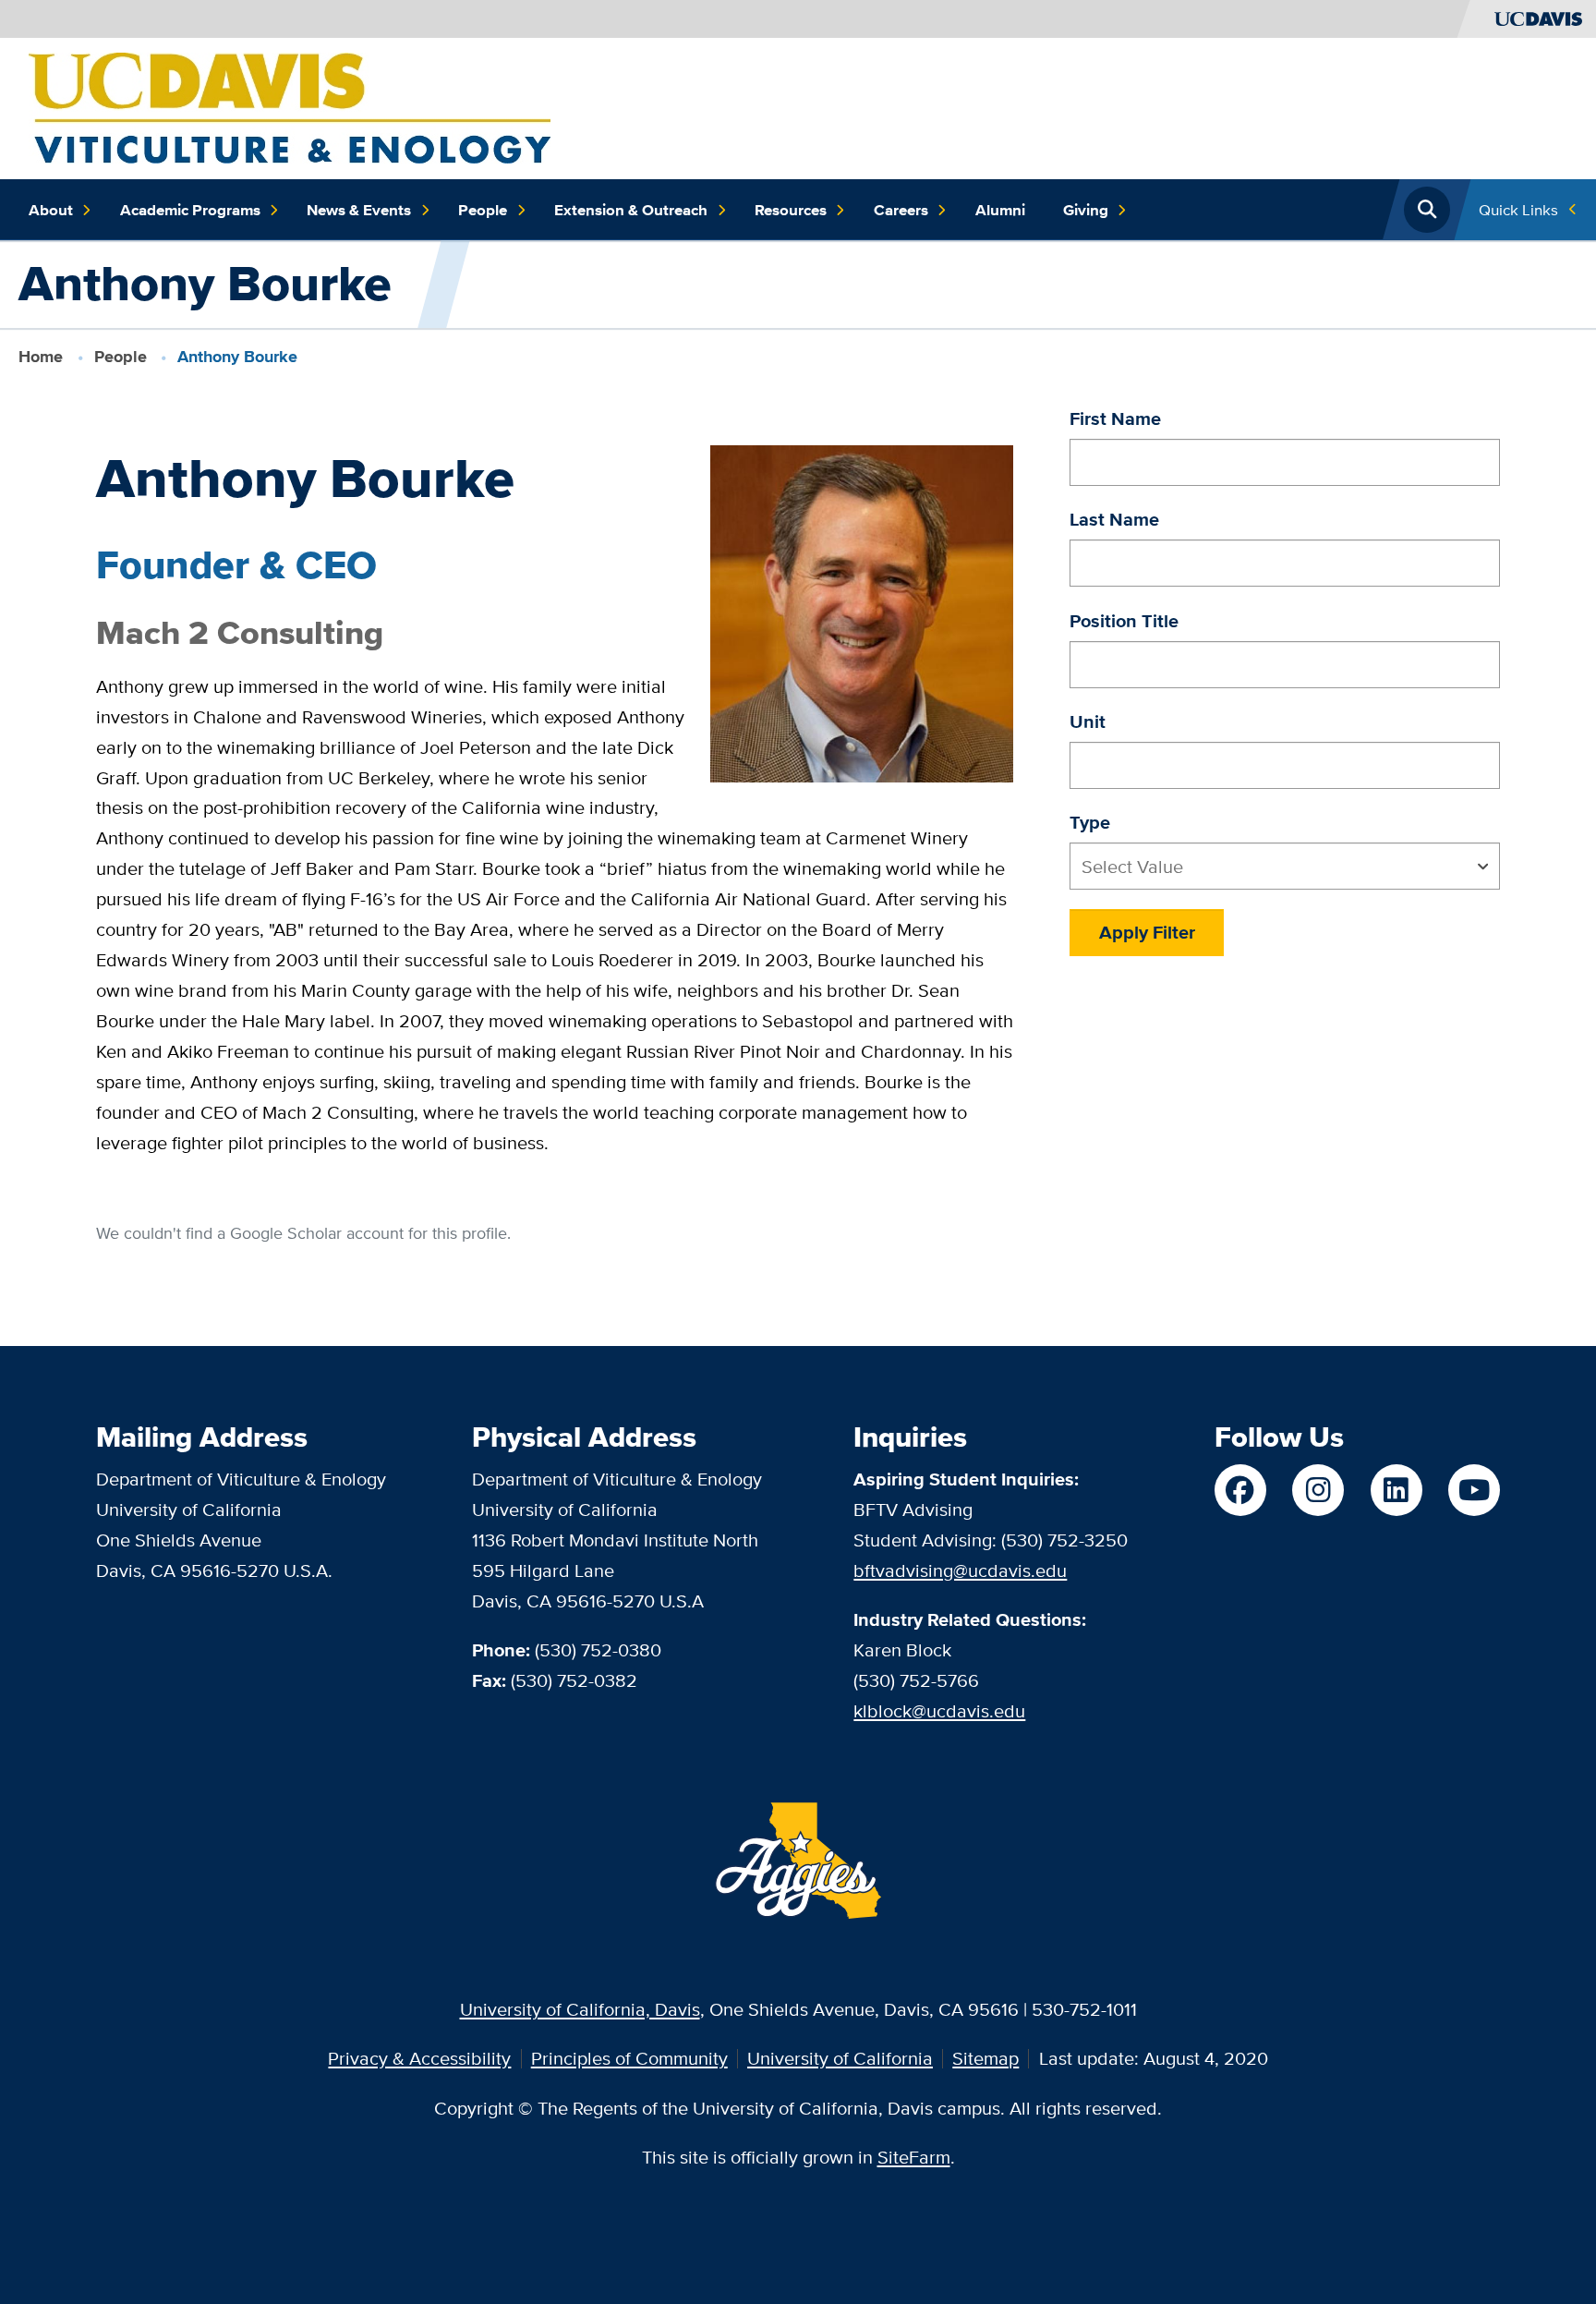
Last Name (1114, 519)
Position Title (1124, 621)
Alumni (1000, 210)
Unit (1088, 722)
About (51, 210)
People (483, 210)
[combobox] (1285, 866)
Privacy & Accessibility (419, 2058)
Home (41, 357)
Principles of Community (629, 2058)
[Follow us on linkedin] (1396, 1490)
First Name (1115, 418)
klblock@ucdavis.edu (939, 1710)
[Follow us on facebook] (1240, 1490)
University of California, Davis (580, 2009)
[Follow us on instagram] (1318, 1490)
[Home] (290, 106)
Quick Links (1518, 209)
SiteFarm (914, 2157)
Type (1090, 822)
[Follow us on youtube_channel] (1474, 1490)
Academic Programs (190, 210)
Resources (791, 210)
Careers (901, 210)
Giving (1086, 210)
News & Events (359, 210)
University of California (840, 2058)
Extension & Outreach (631, 210)
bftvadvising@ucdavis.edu (960, 1570)
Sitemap (985, 2058)
